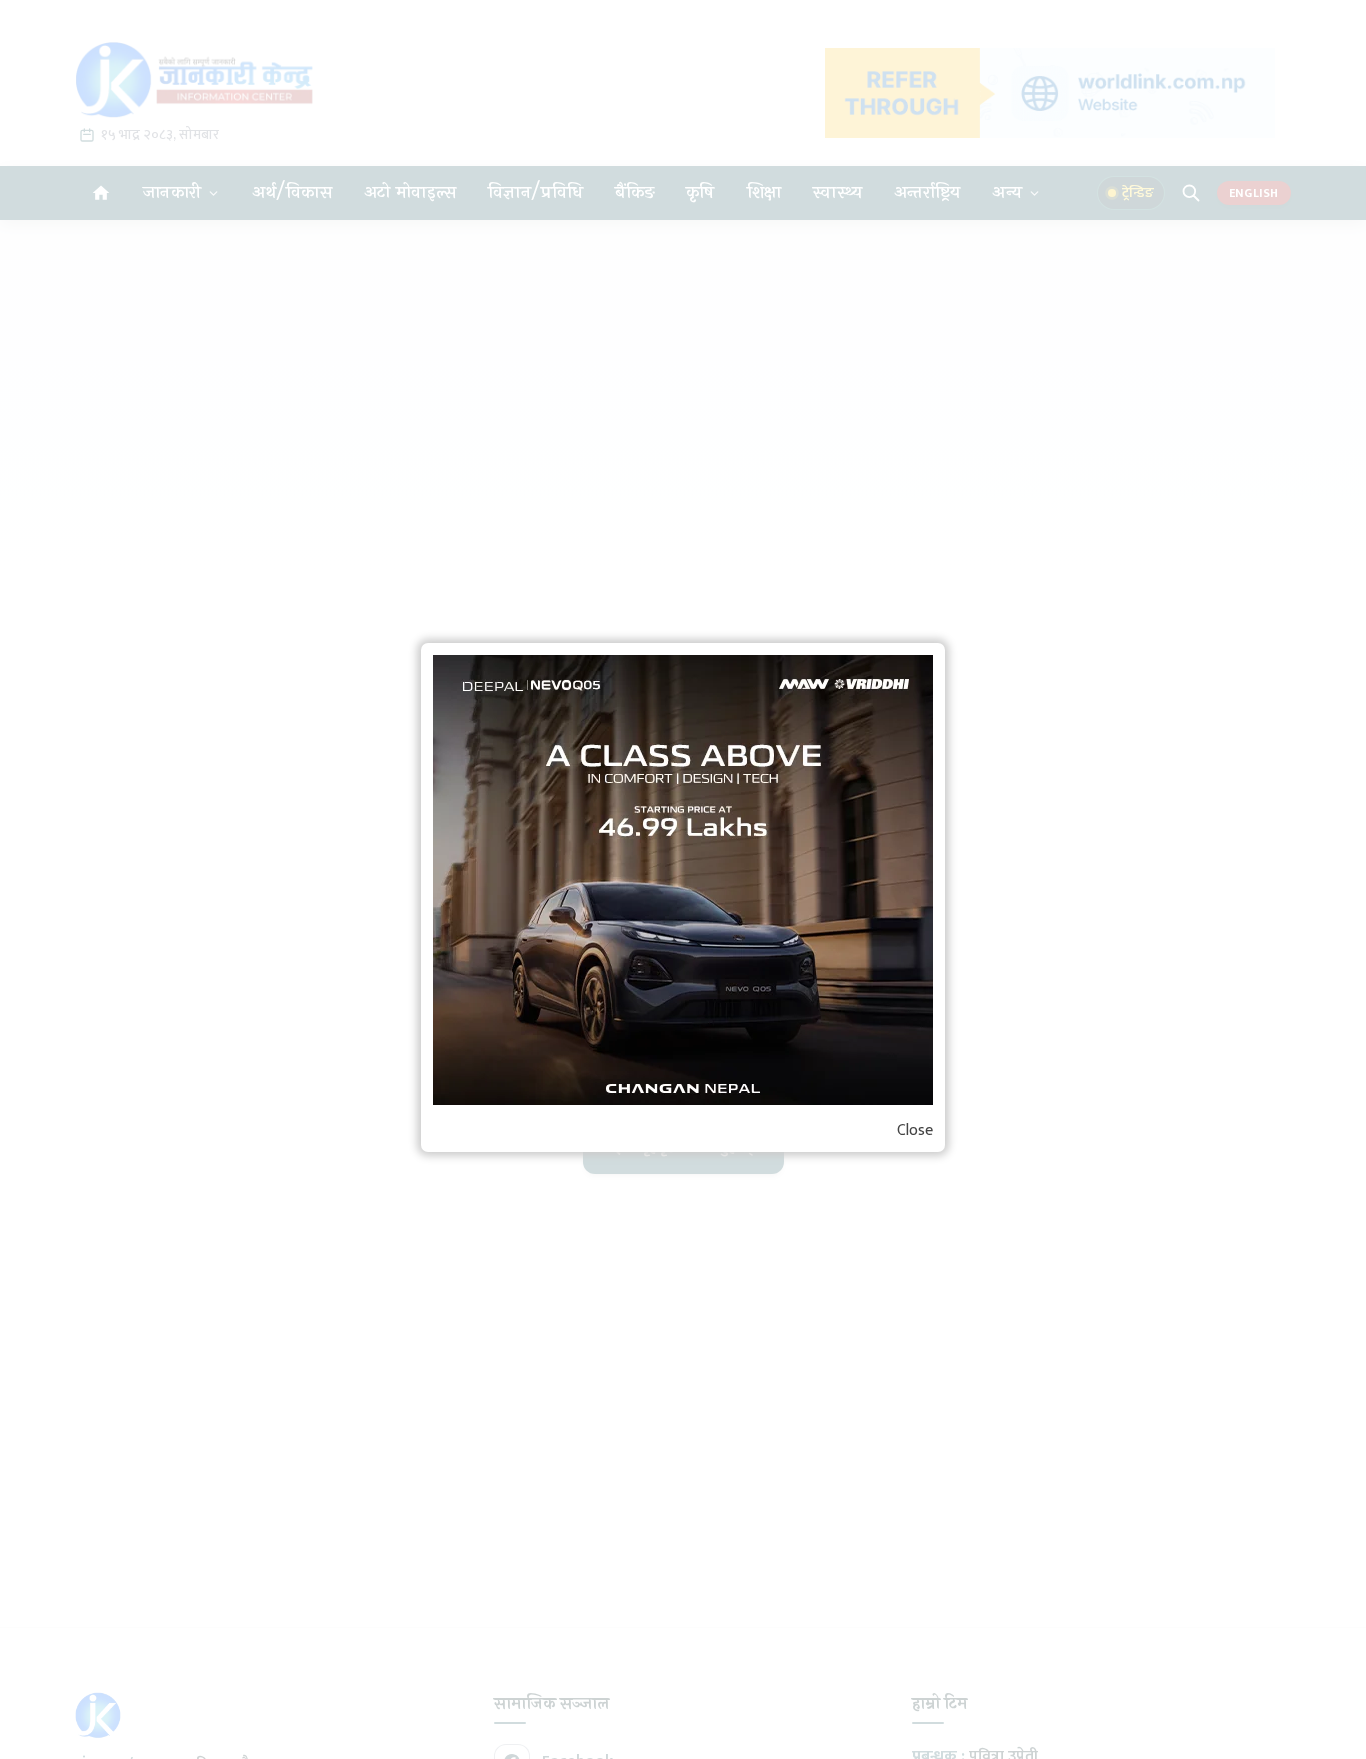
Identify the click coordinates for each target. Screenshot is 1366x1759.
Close (915, 1131)
